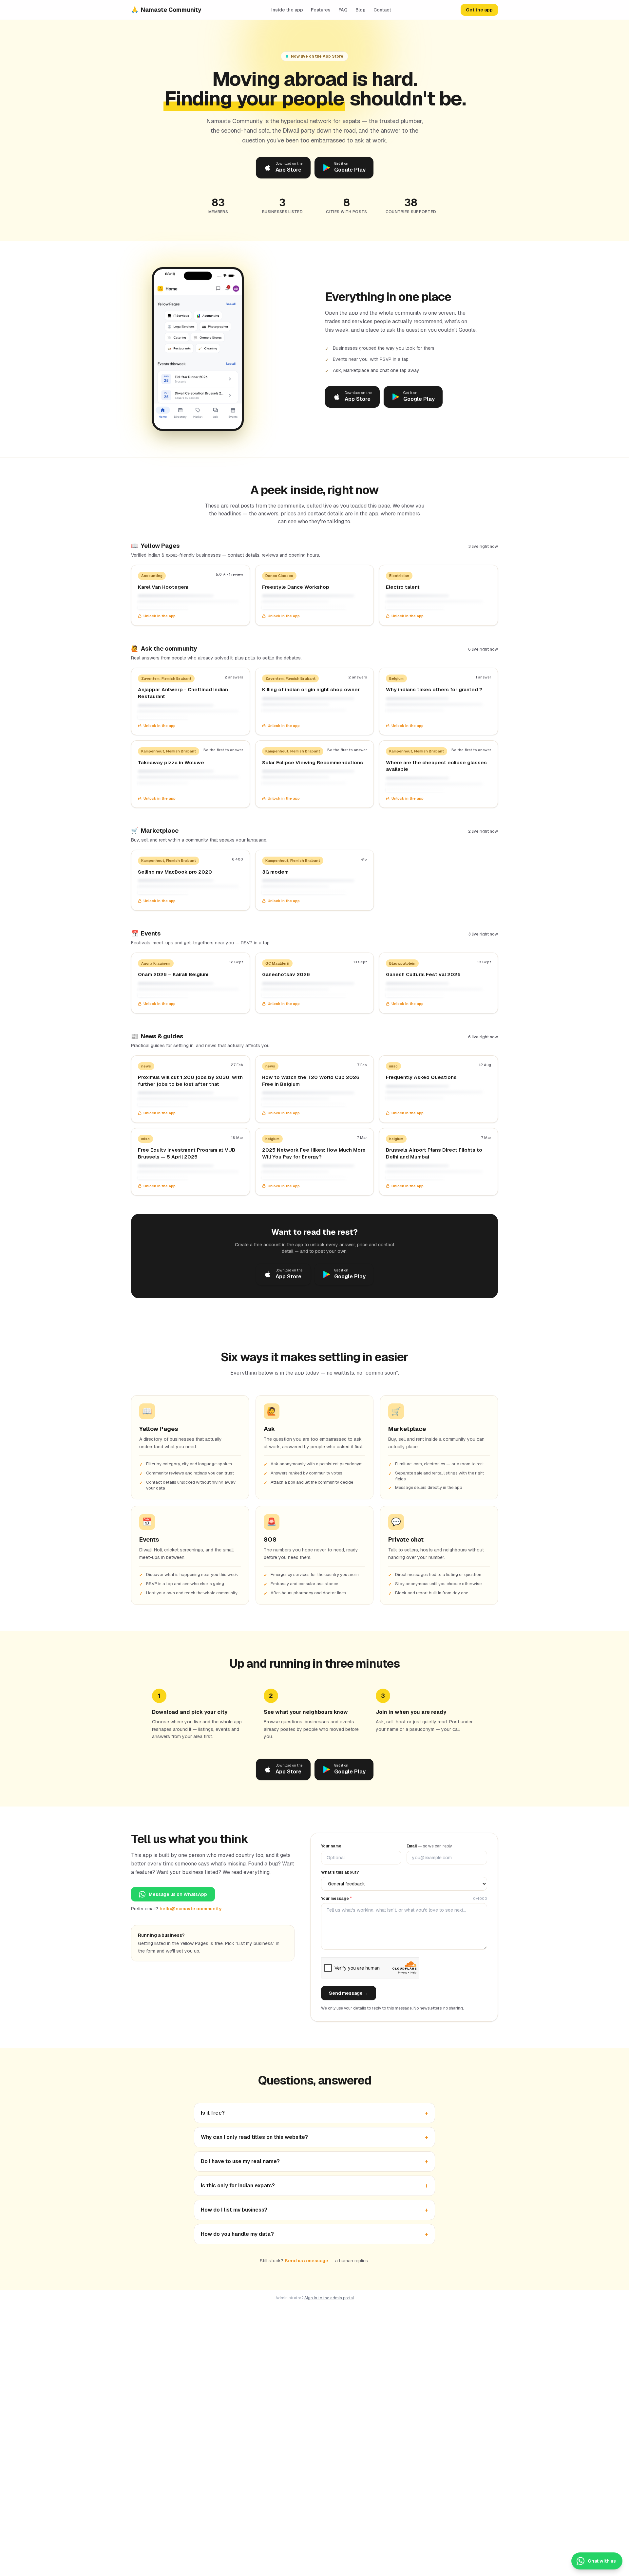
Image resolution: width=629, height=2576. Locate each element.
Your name (331, 1846)
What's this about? (340, 1872)
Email (429, 1846)
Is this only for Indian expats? (314, 2186)
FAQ (343, 10)
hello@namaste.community (191, 1909)
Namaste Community (166, 10)
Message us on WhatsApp (178, 1894)
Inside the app (287, 10)
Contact (382, 10)
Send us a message (306, 2261)
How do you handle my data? (314, 2234)
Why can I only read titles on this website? (314, 2137)
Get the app (479, 10)
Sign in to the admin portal (329, 2298)
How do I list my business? (314, 2210)
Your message (336, 1899)
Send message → (349, 1993)
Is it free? (314, 2113)
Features (321, 10)
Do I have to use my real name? (314, 2161)
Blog (361, 10)
